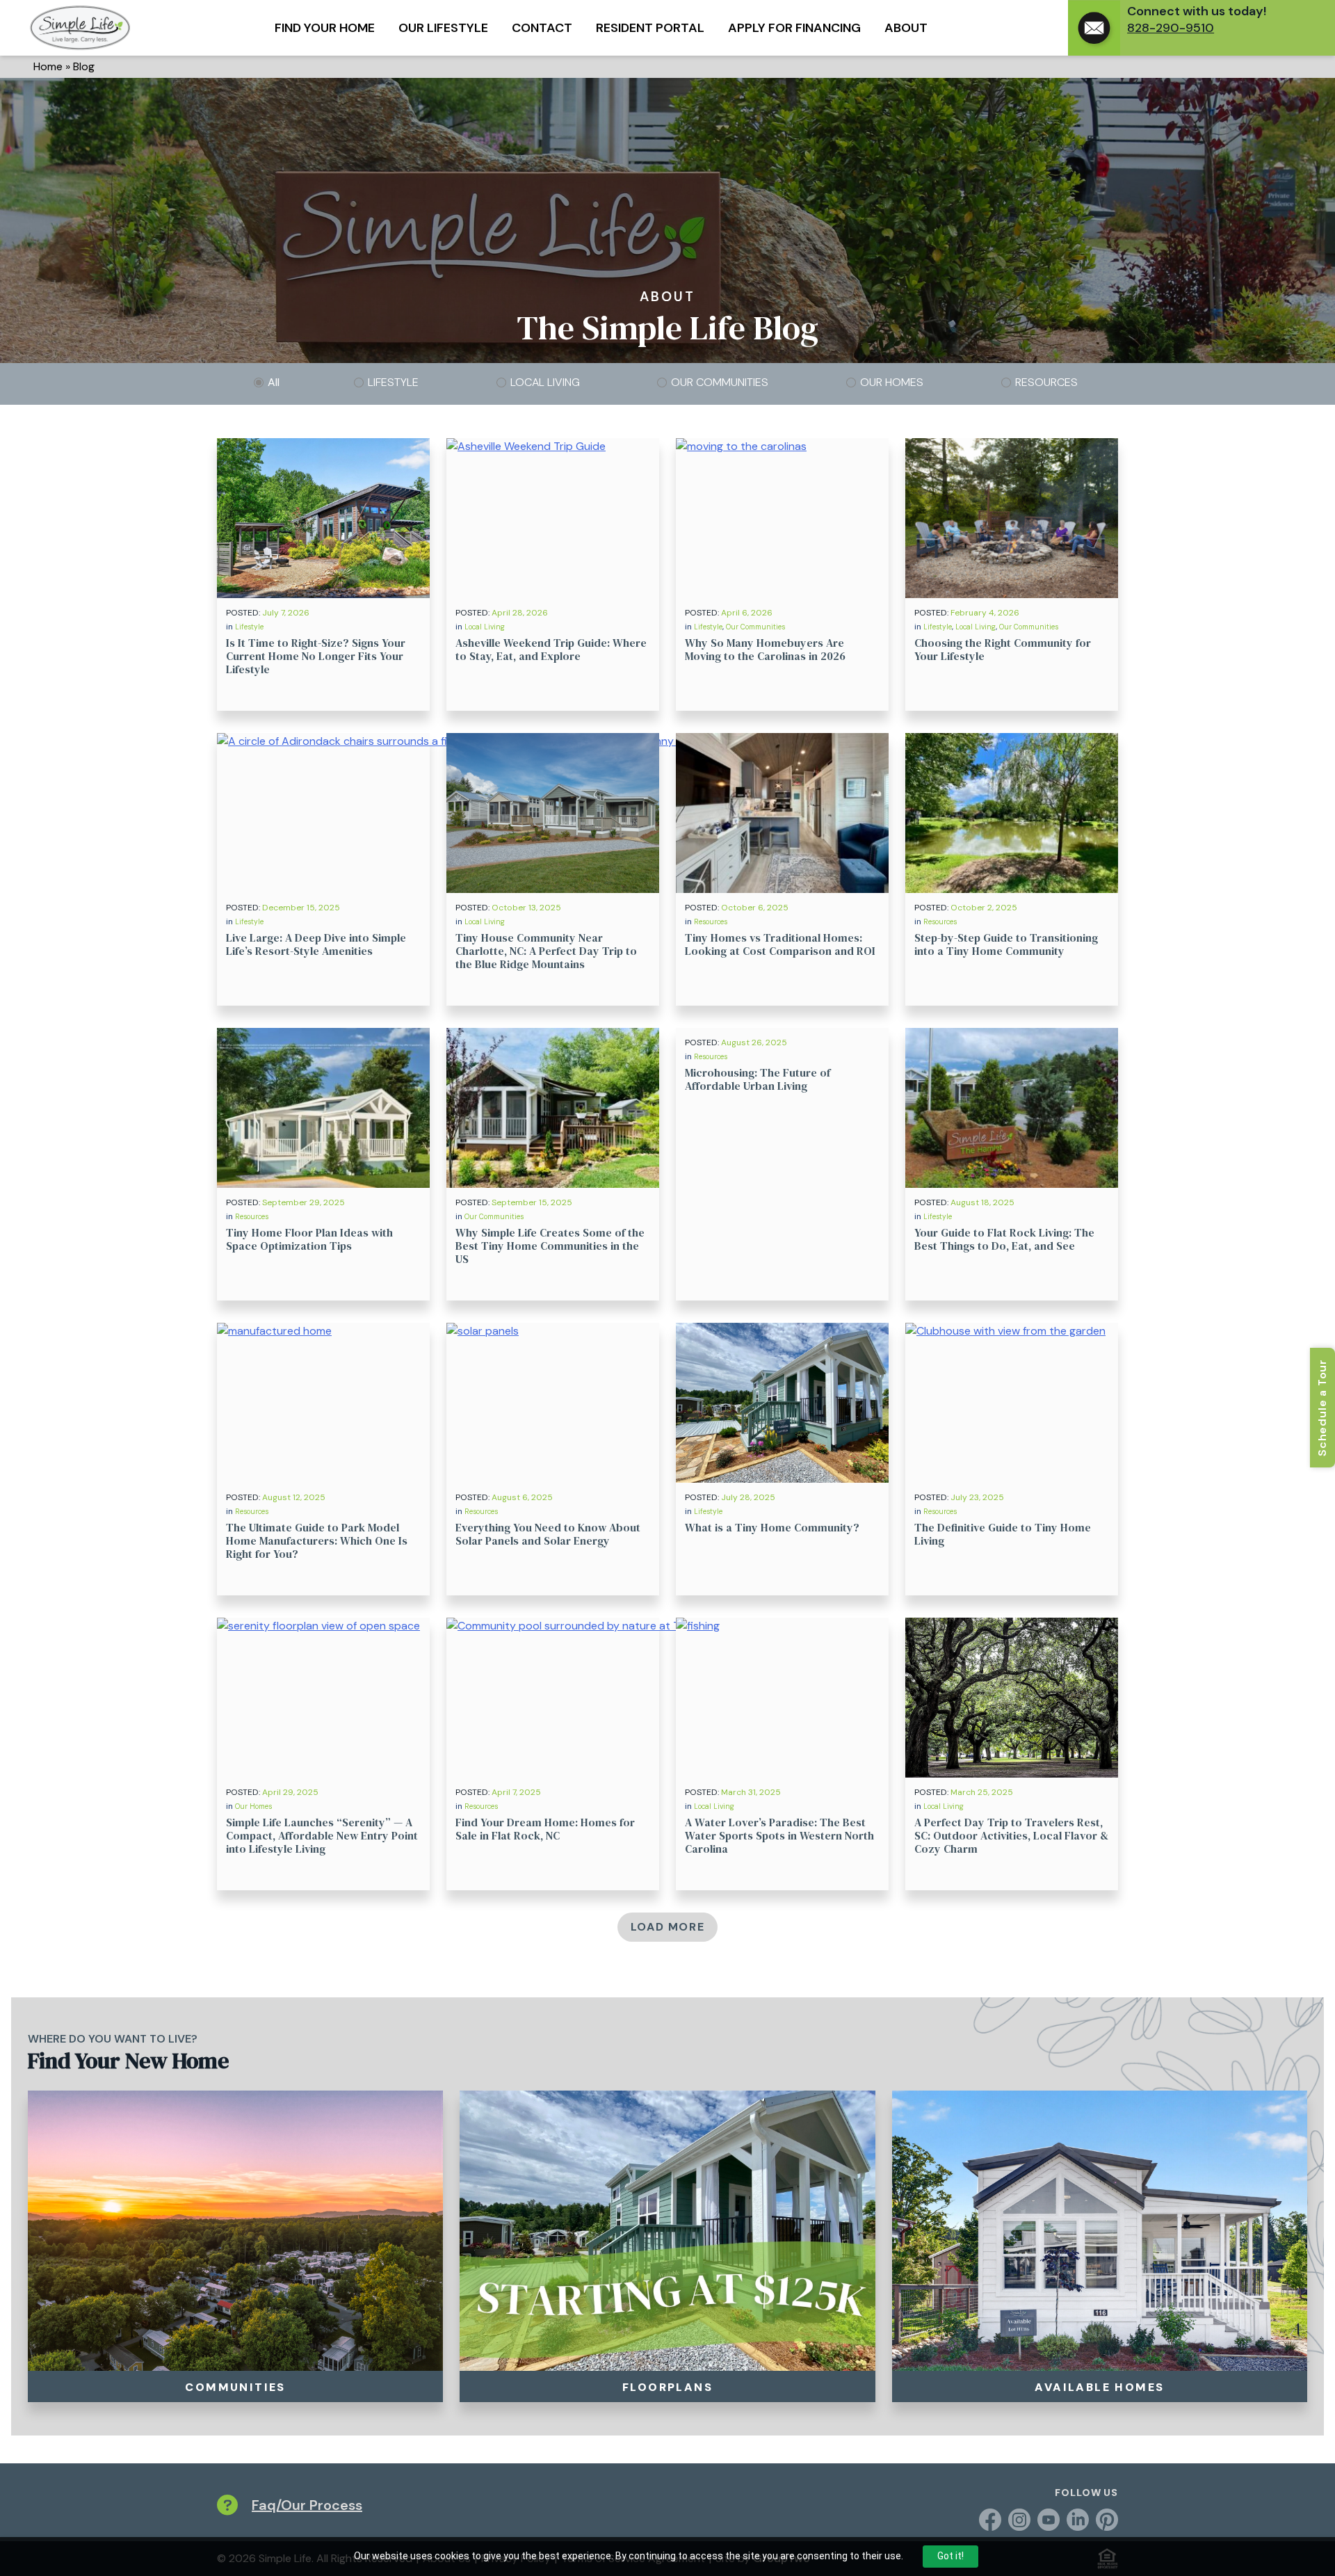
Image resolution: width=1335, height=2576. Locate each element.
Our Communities (755, 627)
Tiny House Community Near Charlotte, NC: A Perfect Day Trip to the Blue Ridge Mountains (546, 951)
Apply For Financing (794, 28)
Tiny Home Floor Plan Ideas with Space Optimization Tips (309, 1239)
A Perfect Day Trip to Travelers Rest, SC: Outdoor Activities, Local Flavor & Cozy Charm (1011, 1835)
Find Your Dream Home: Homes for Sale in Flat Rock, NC (545, 1829)
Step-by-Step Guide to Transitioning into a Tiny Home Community (1006, 944)
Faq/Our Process (307, 2505)
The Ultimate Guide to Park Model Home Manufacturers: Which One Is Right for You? (317, 1540)
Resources (711, 922)
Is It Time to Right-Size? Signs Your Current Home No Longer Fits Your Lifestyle (316, 656)
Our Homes (253, 1806)
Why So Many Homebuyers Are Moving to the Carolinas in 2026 (765, 649)
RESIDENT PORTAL (650, 28)
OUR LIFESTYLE (443, 28)
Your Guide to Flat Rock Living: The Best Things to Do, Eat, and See (1004, 1239)
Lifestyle (249, 627)
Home (48, 66)
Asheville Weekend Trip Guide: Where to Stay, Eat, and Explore (551, 649)
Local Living (485, 627)
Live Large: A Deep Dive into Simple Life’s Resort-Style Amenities (316, 944)
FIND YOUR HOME (325, 28)
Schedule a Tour (1322, 1408)
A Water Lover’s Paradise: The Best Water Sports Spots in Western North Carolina (779, 1835)
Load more (667, 1927)
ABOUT (906, 28)
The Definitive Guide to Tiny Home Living (1003, 1534)
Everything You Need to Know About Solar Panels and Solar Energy (548, 1534)
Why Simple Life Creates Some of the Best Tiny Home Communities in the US (550, 1246)
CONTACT (542, 28)
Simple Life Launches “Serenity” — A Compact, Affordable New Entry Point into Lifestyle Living (322, 1835)
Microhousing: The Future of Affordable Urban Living (758, 1079)
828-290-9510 (1171, 28)
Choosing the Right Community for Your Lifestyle (1003, 649)
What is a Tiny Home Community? (772, 1527)
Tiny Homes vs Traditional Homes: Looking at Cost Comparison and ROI (780, 944)
